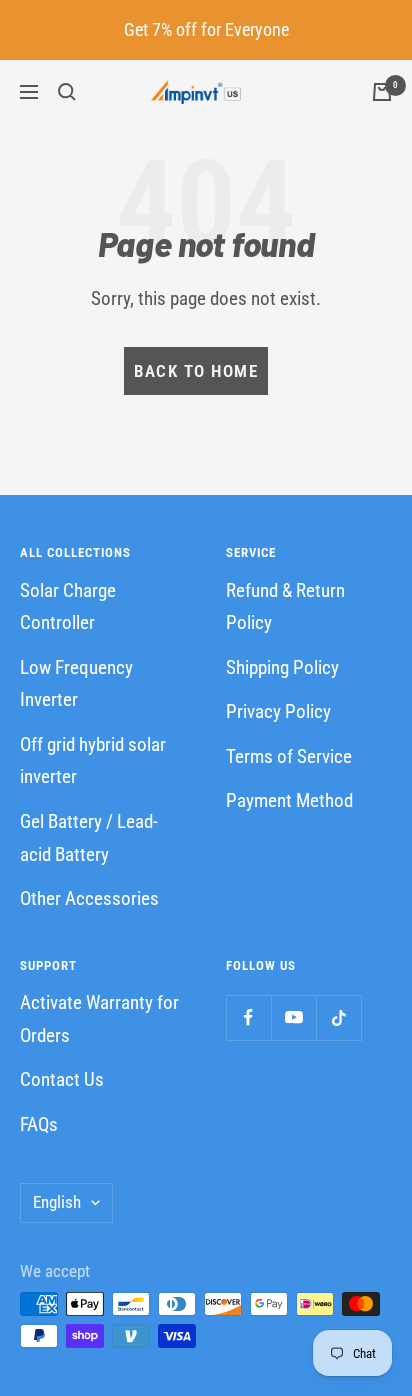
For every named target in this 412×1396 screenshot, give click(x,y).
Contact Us (62, 1079)
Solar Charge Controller (68, 607)
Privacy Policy (278, 711)
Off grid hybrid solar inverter (93, 761)
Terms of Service (289, 756)
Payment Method (289, 800)
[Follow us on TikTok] (338, 1017)
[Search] (67, 92)
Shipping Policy (282, 667)
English (57, 1202)
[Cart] (382, 92)
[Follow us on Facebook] (248, 1017)
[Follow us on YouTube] (293, 1017)
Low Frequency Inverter (76, 684)
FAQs (39, 1124)
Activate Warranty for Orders (99, 1019)
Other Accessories (89, 898)
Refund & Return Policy (285, 607)
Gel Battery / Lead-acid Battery (89, 838)
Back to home (196, 371)
